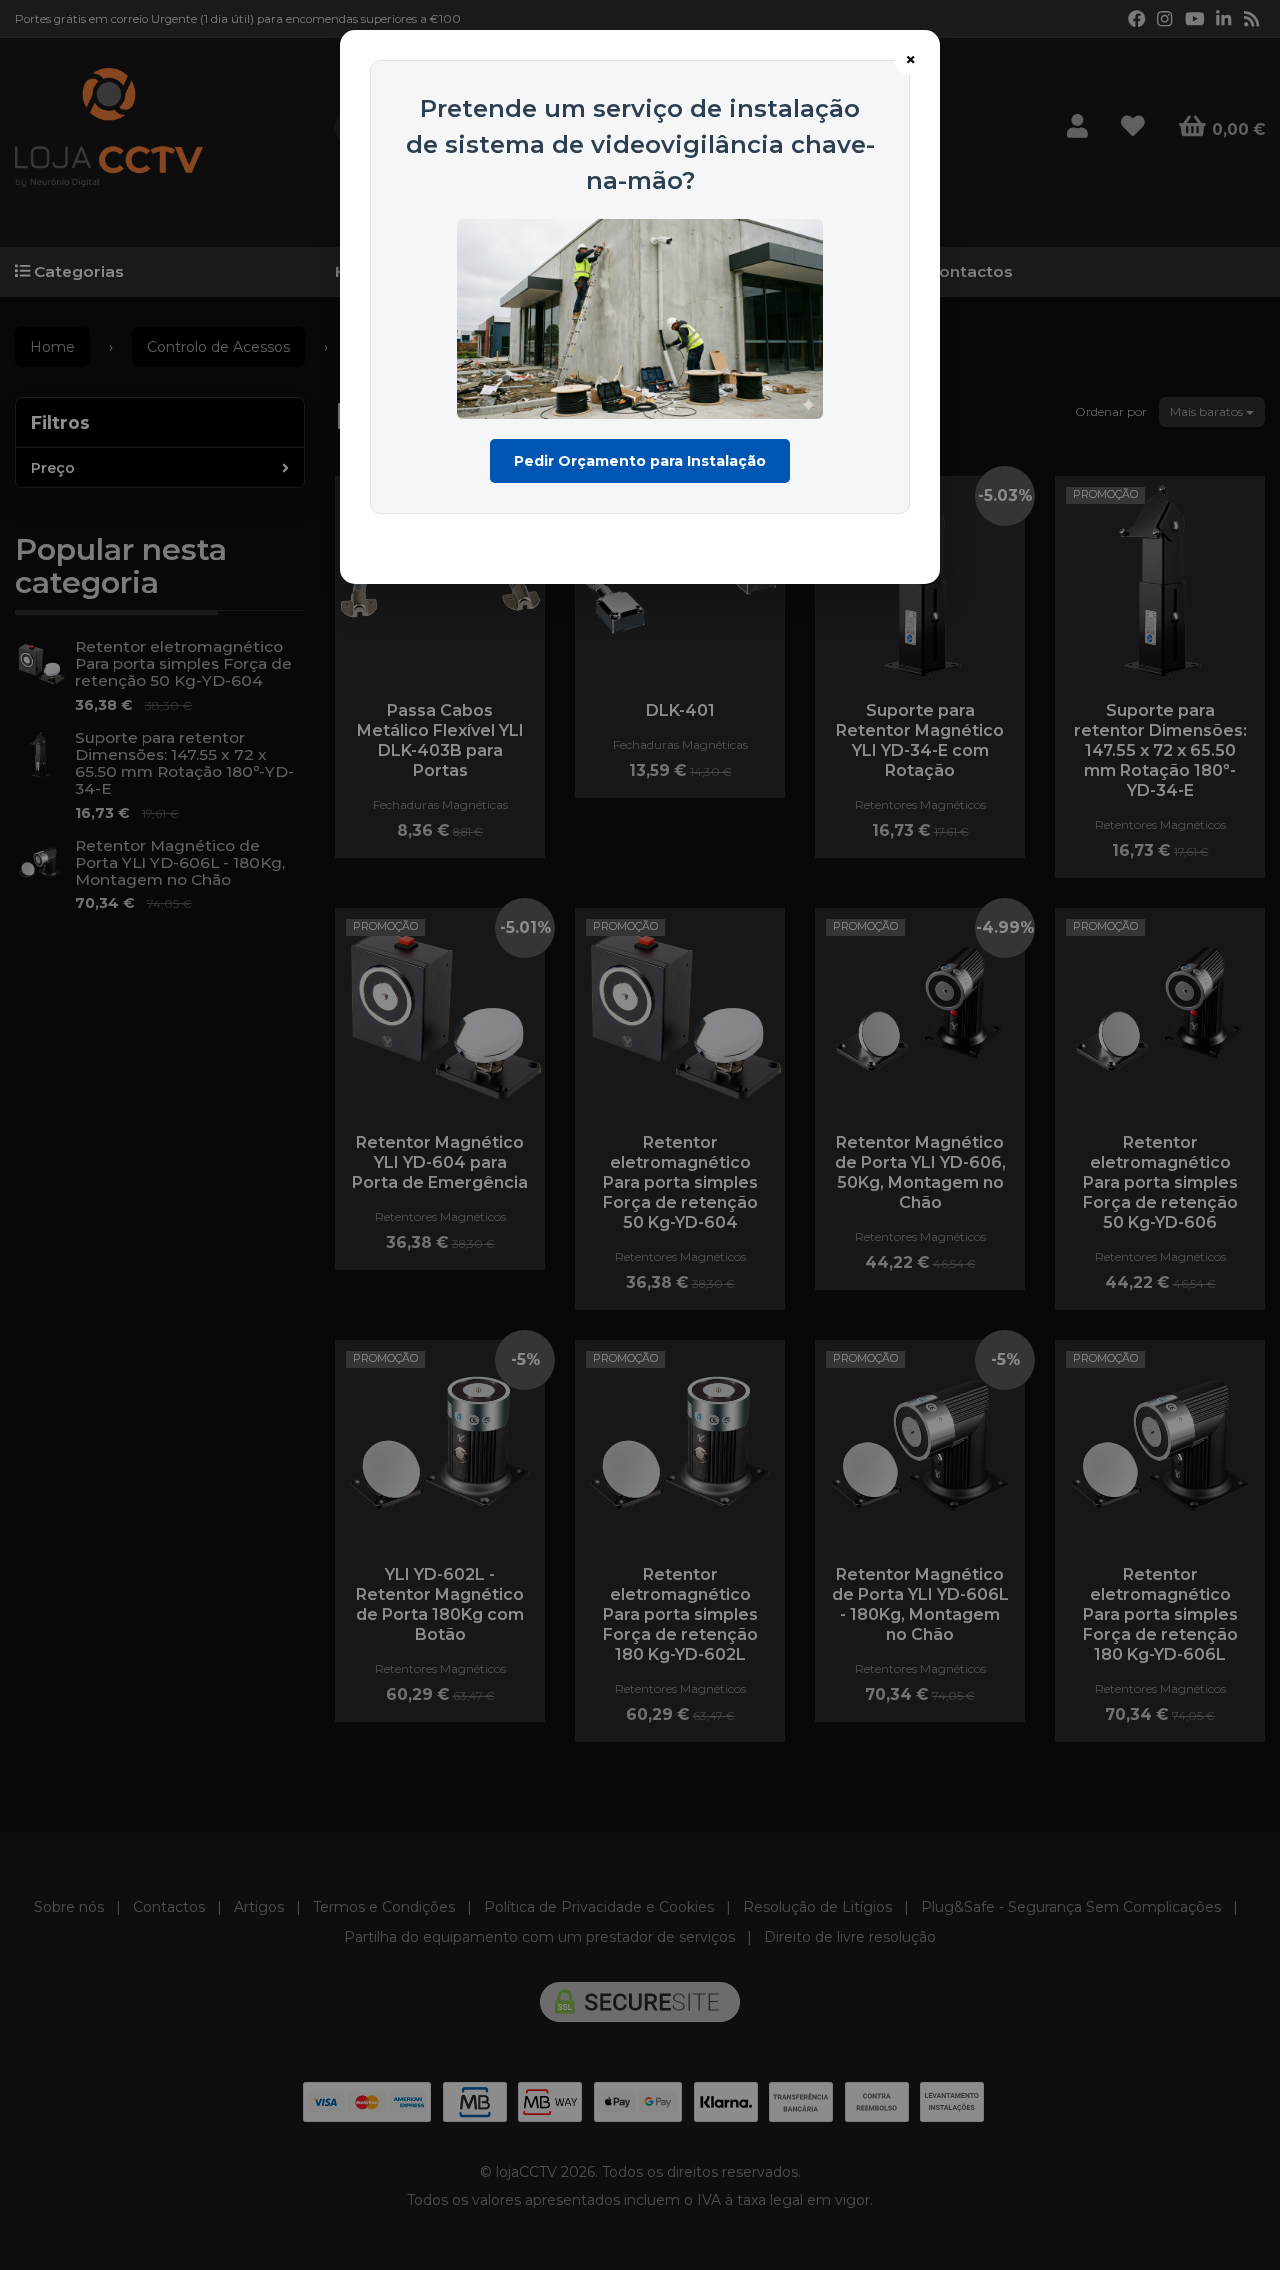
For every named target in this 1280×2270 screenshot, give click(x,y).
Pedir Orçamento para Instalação (640, 461)
